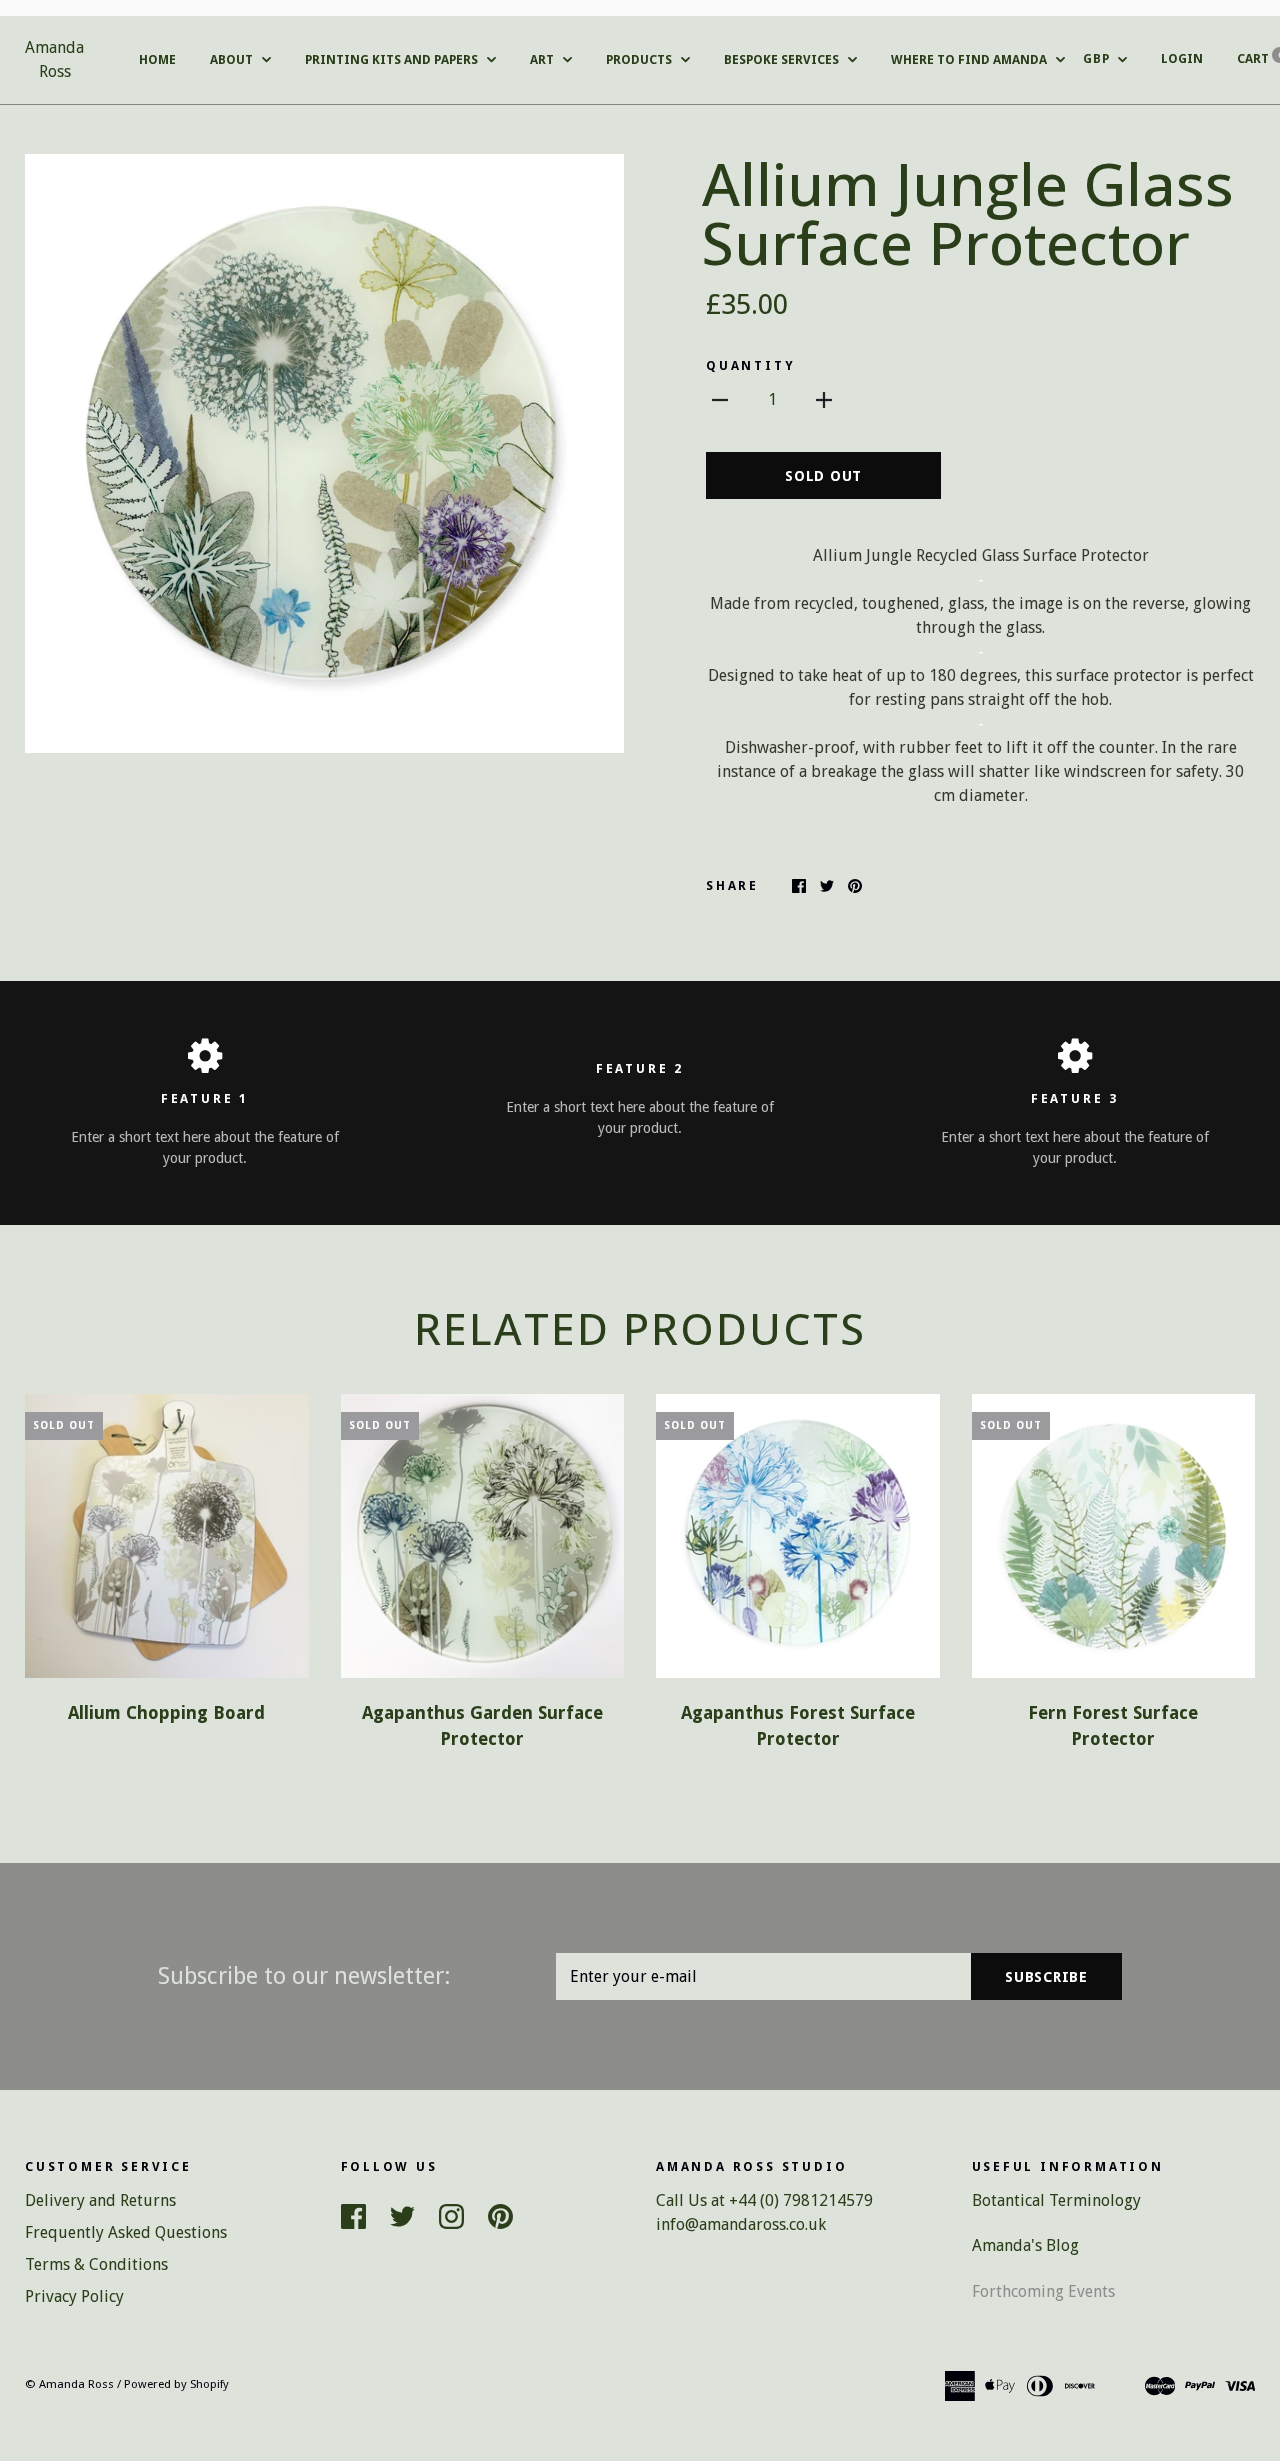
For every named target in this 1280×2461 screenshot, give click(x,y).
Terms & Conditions (96, 2264)
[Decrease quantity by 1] (720, 400)
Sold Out (823, 476)
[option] (324, 453)
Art (543, 59)
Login (1182, 58)
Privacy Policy (74, 2296)
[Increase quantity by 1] (824, 400)
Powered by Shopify (176, 2384)
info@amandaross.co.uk (741, 2224)
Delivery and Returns (100, 2200)
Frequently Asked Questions (126, 2232)
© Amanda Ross (69, 2384)
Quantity (750, 365)
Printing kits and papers (393, 59)
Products (640, 59)
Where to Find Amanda (970, 59)
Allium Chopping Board (166, 1713)
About (233, 59)
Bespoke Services (783, 59)
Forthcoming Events (1043, 2291)
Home (157, 59)
